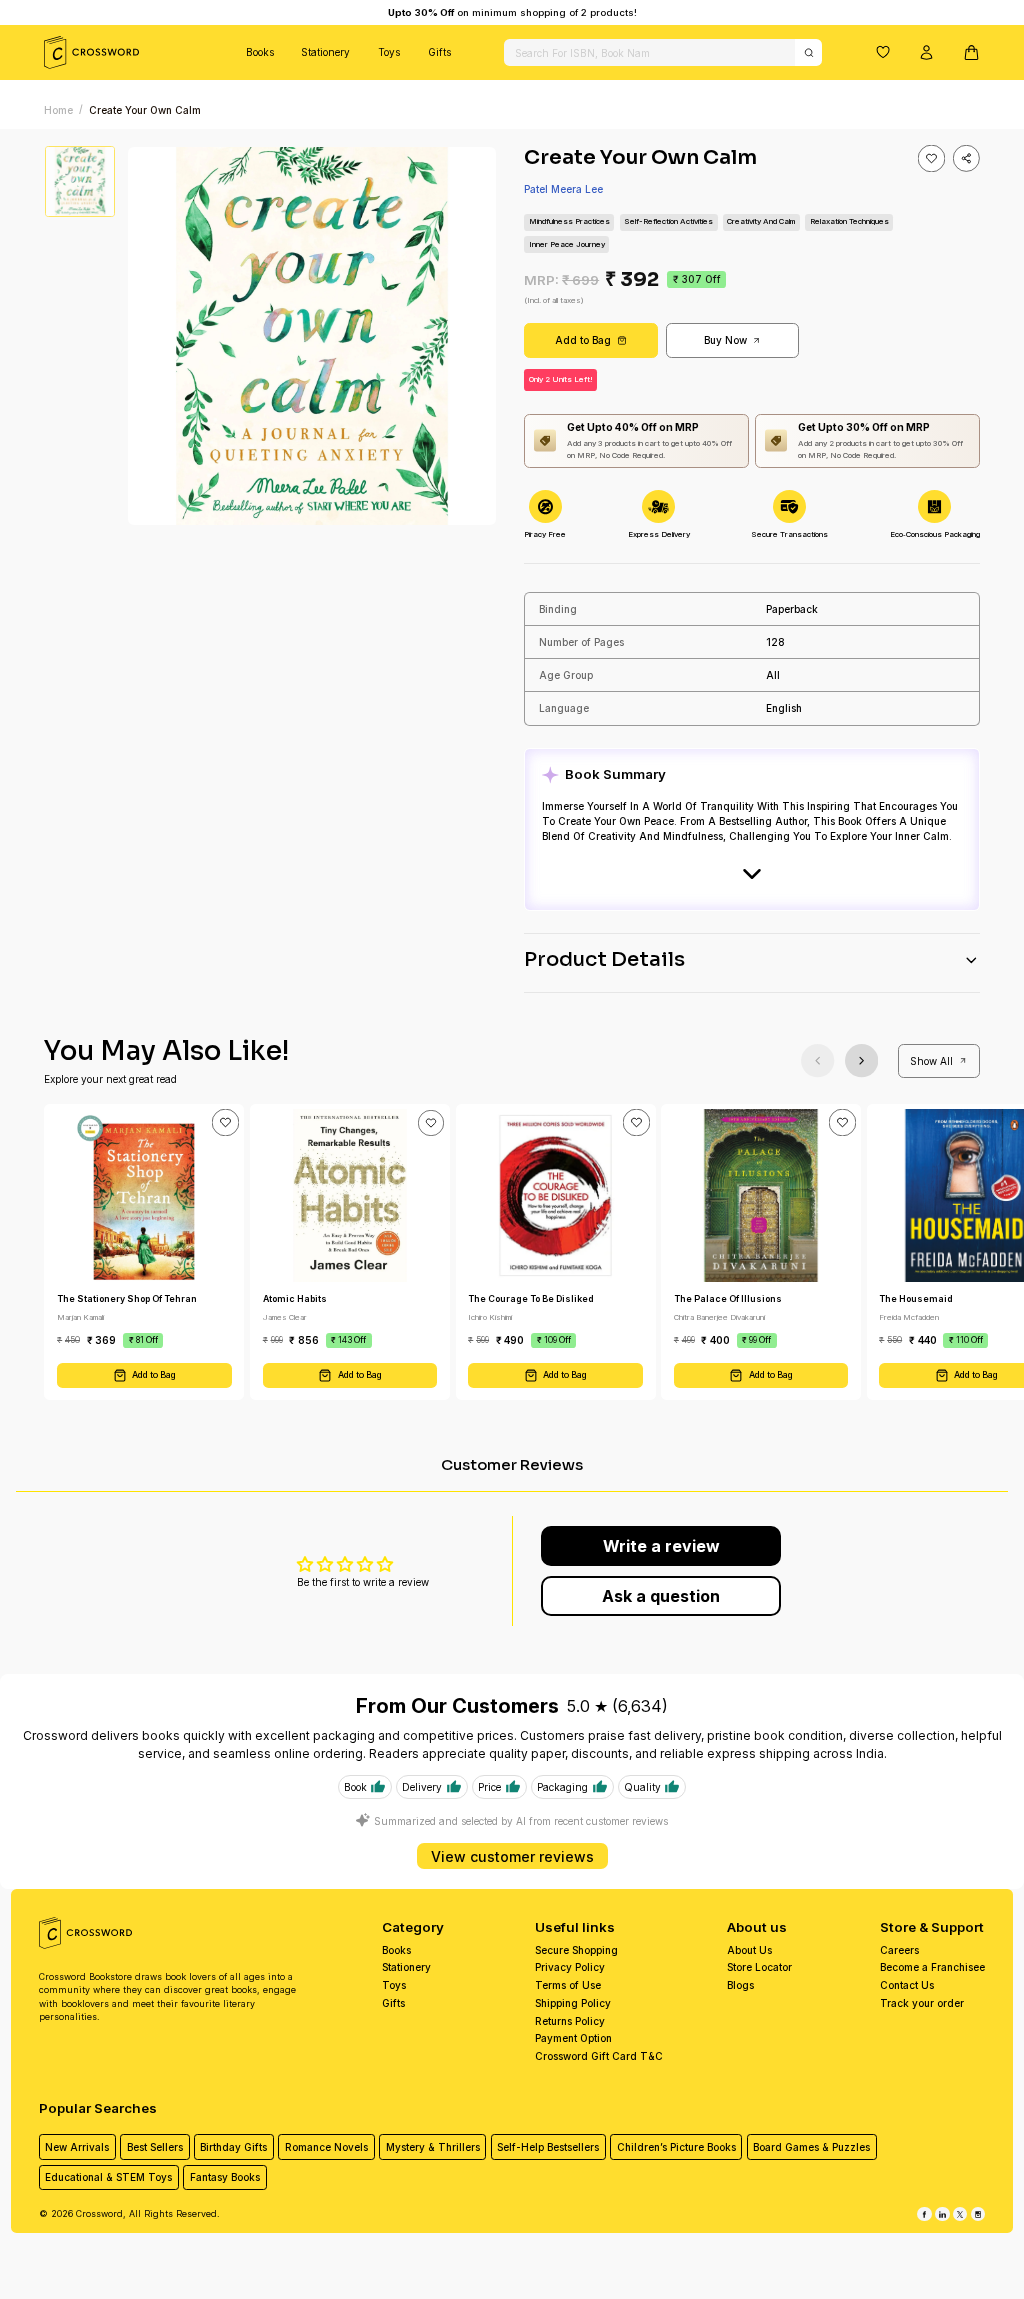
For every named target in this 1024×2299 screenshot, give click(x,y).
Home (58, 110)
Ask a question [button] (661, 1596)
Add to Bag (583, 340)
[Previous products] (817, 1060)
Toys (389, 52)
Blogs (740, 1985)
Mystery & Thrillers (433, 2147)
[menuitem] (260, 52)
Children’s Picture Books (676, 2147)
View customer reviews (512, 1856)
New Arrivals (77, 2147)
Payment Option (573, 2038)
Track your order (922, 2003)
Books (260, 52)
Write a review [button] (661, 1546)
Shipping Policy (573, 2003)
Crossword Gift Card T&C (599, 2056)
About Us (749, 1950)
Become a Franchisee (932, 1967)
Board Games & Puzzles (811, 2147)
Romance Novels (326, 2147)
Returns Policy (570, 2021)
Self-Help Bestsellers (548, 2147)
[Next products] (861, 1060)
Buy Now (725, 340)
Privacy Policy (570, 1967)
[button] (883, 52)
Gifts (439, 52)
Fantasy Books (225, 2177)
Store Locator (759, 1967)
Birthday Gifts (233, 2147)
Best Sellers (155, 2147)
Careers (899, 1950)
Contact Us (907, 1985)
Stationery (325, 52)
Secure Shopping (576, 1950)
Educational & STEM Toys (108, 2177)
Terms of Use (568, 1985)
